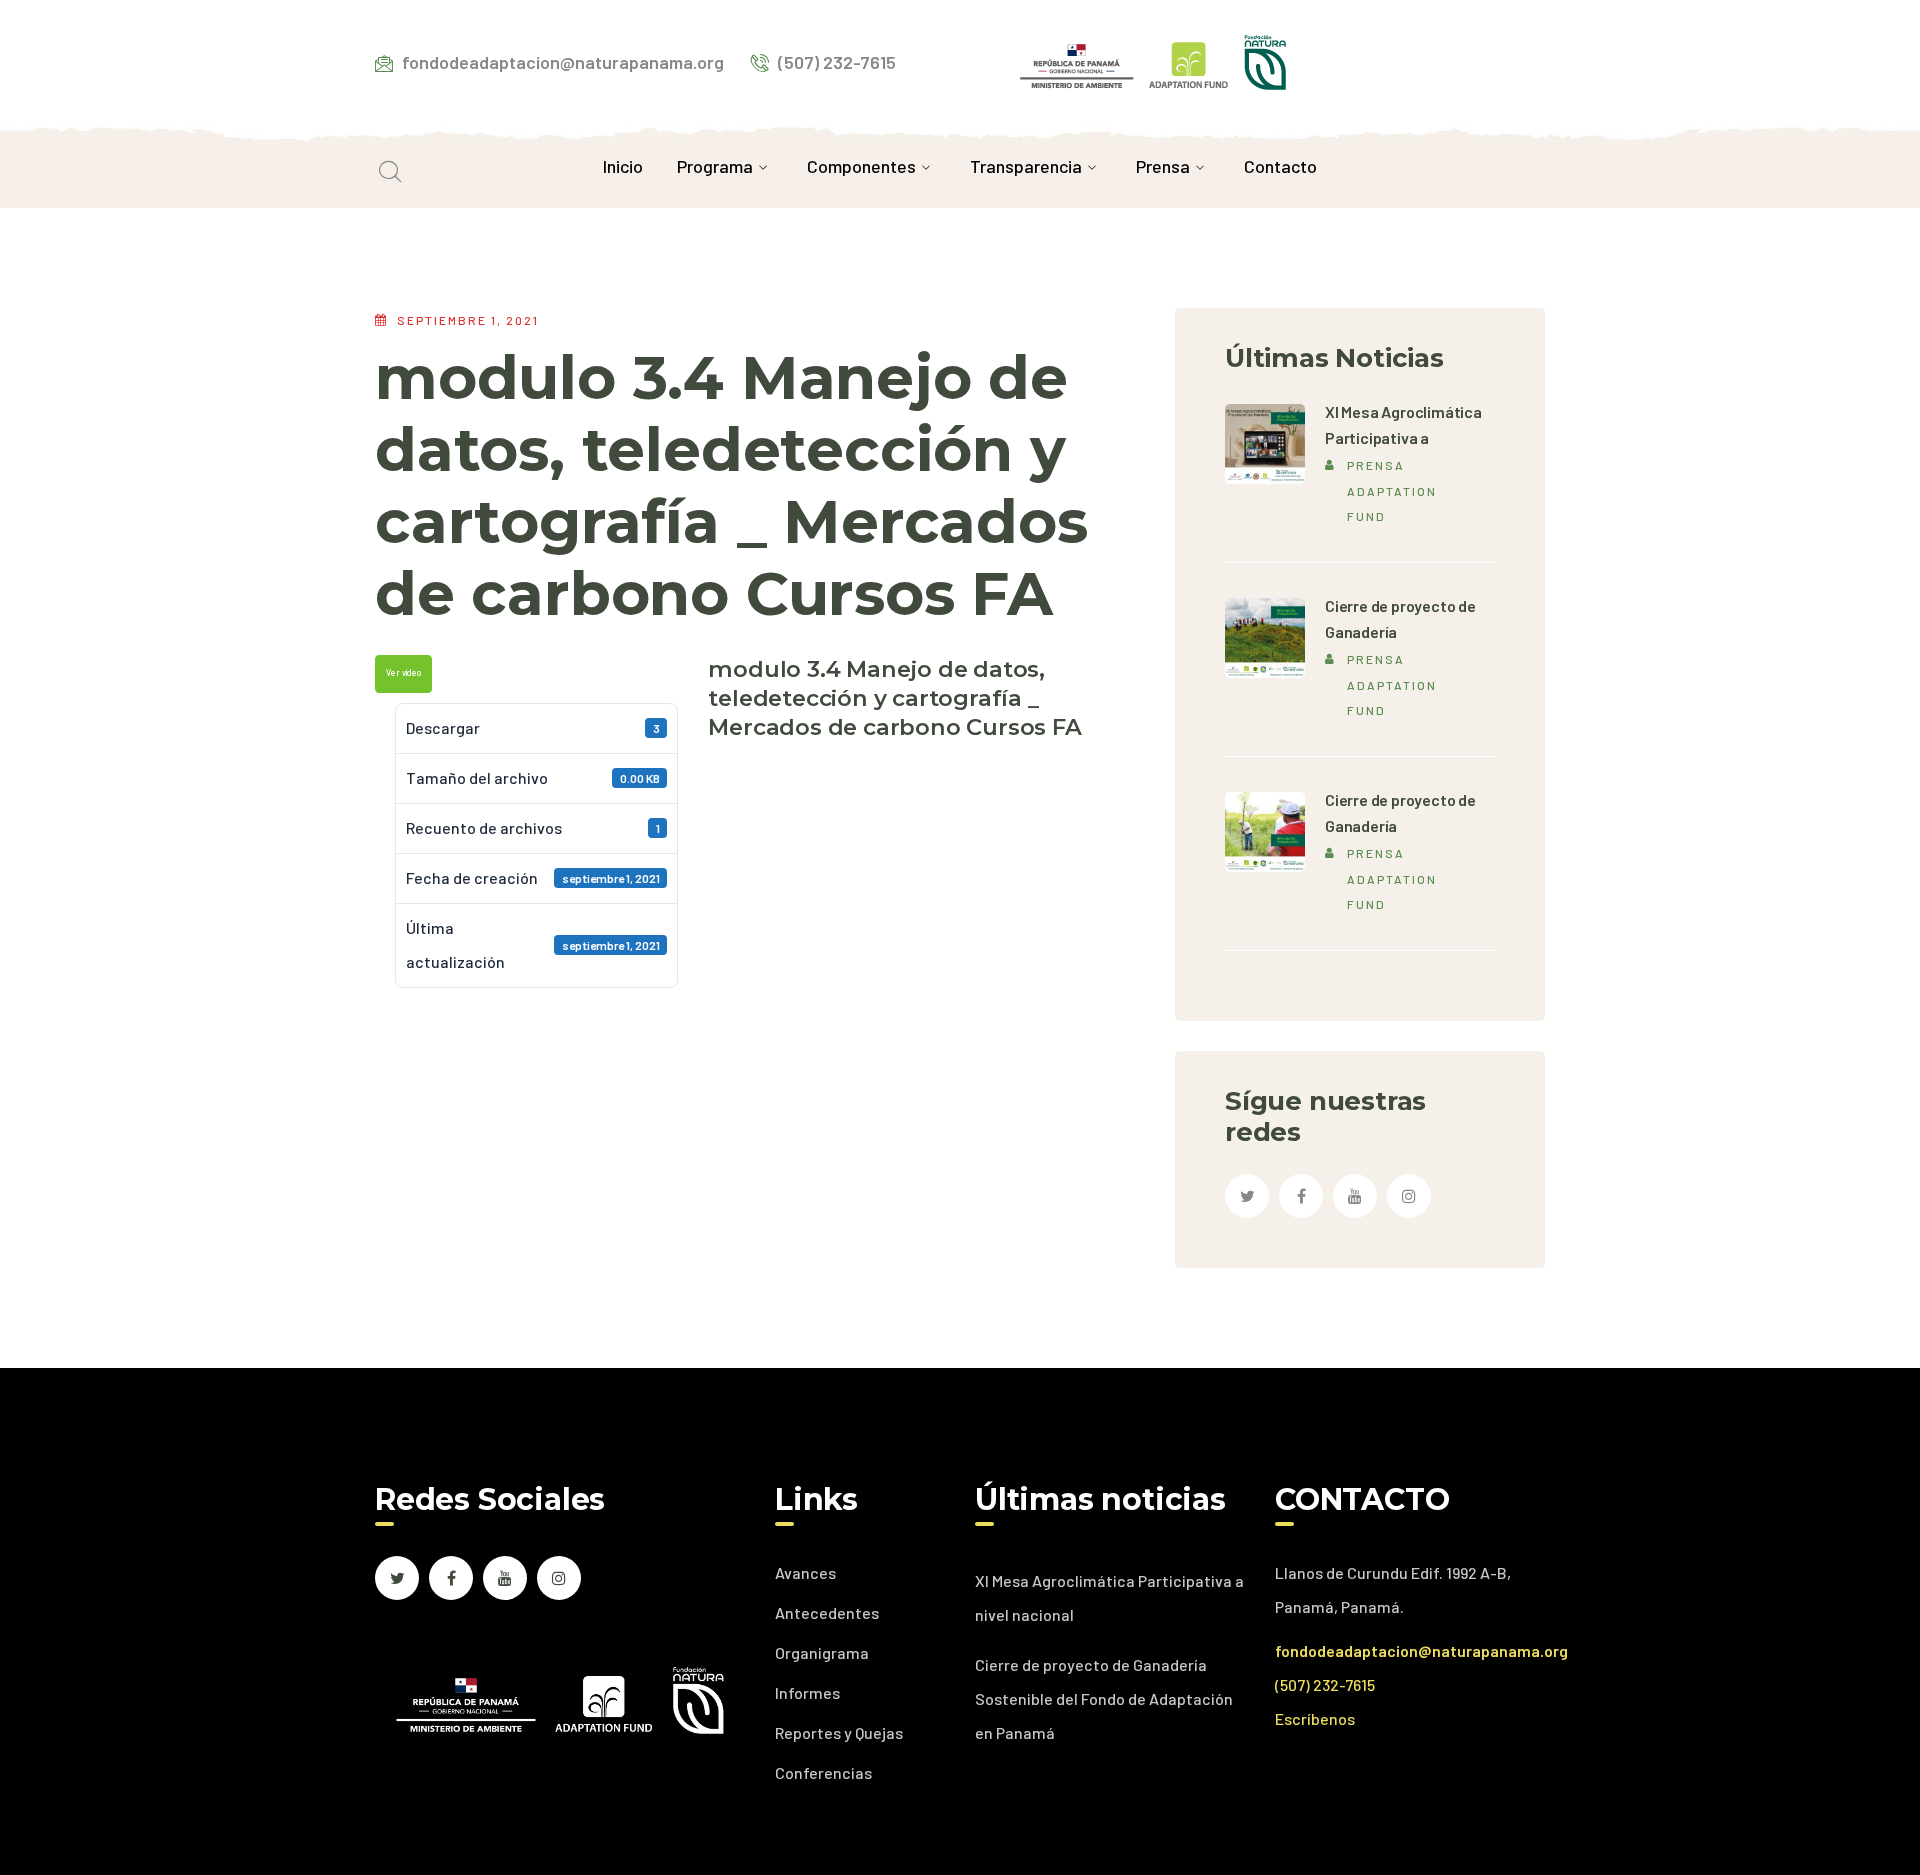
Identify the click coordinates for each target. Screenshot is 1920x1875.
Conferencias (823, 1772)
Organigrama (822, 1652)
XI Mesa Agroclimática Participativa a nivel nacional (1109, 1597)
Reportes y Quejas (839, 1732)
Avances (805, 1572)
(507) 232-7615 (1325, 1684)
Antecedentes (827, 1612)
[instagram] (1409, 1196)
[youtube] (1355, 1196)
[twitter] (1247, 1196)
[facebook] (1301, 1196)
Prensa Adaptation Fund (1392, 490)
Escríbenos (1315, 1718)
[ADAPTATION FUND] (1153, 59)
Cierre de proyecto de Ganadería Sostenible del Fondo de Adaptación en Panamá (1104, 1698)
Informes (807, 1692)
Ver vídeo (403, 672)
